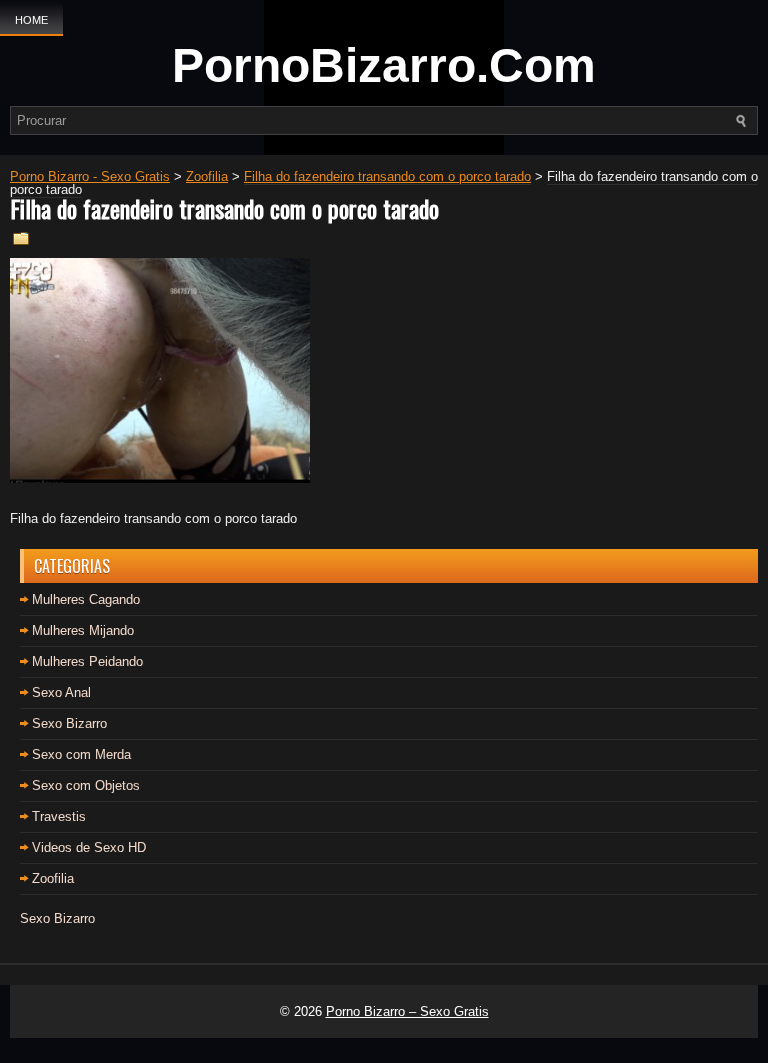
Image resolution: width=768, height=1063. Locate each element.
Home (31, 20)
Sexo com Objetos (86, 785)
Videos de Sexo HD (89, 847)
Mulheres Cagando (86, 599)
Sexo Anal (61, 692)
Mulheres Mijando (83, 630)
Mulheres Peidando (87, 661)
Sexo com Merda (81, 754)
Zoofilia (53, 878)
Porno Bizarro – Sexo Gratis (407, 1011)
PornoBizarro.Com (384, 65)
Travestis (59, 816)
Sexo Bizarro (69, 723)
